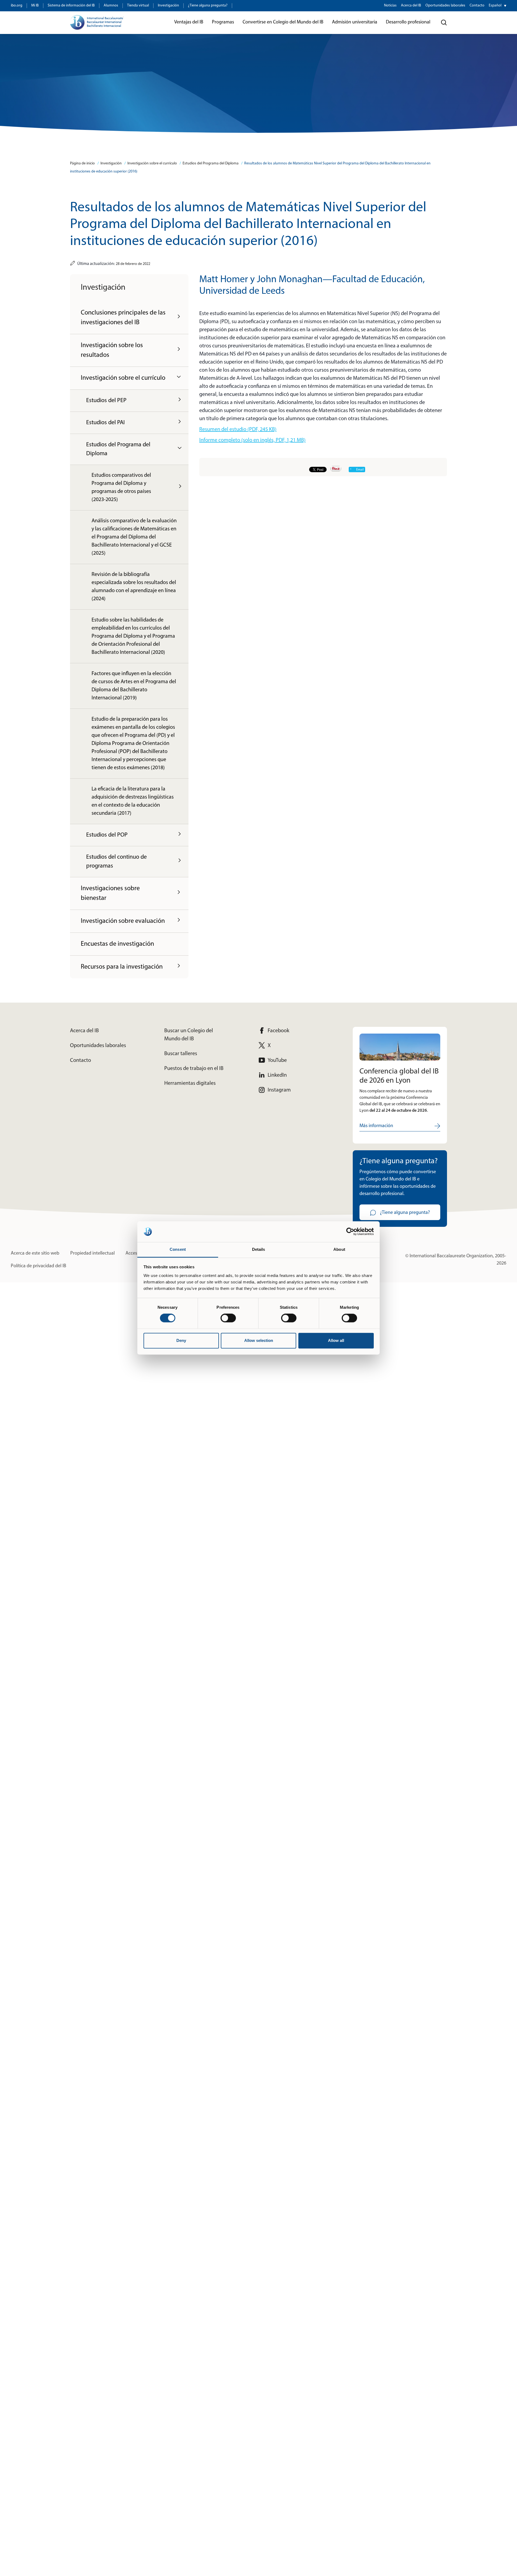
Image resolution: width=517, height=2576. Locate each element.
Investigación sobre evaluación (123, 921)
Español (495, 6)
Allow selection (259, 1340)
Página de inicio (82, 163)
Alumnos (111, 6)
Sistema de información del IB (71, 6)
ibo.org (17, 6)
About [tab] (339, 1249)
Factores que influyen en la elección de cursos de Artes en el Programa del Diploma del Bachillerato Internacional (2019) (134, 686)
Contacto (477, 6)
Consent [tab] (178, 1249)
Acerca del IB (411, 6)
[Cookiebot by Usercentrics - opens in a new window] (350, 1232)
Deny (181, 1340)
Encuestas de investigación (117, 944)
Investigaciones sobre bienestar (110, 893)
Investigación (168, 6)
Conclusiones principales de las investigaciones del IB (123, 318)
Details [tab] (259, 1249)
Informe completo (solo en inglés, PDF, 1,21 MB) (252, 440)
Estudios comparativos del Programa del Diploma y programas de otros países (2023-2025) (121, 488)
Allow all (336, 1340)
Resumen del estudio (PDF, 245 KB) (238, 430)
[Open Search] (444, 23)
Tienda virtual (138, 6)
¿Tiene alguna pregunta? (208, 6)
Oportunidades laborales (445, 6)
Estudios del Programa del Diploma (211, 163)
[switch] (228, 1318)
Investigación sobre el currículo (152, 163)
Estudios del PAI (105, 423)
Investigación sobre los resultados (112, 350)
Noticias (390, 6)
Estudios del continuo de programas (116, 862)
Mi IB (35, 6)
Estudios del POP (107, 835)
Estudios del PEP (106, 401)
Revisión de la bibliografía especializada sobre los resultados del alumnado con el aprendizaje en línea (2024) (134, 587)
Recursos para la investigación (122, 967)
